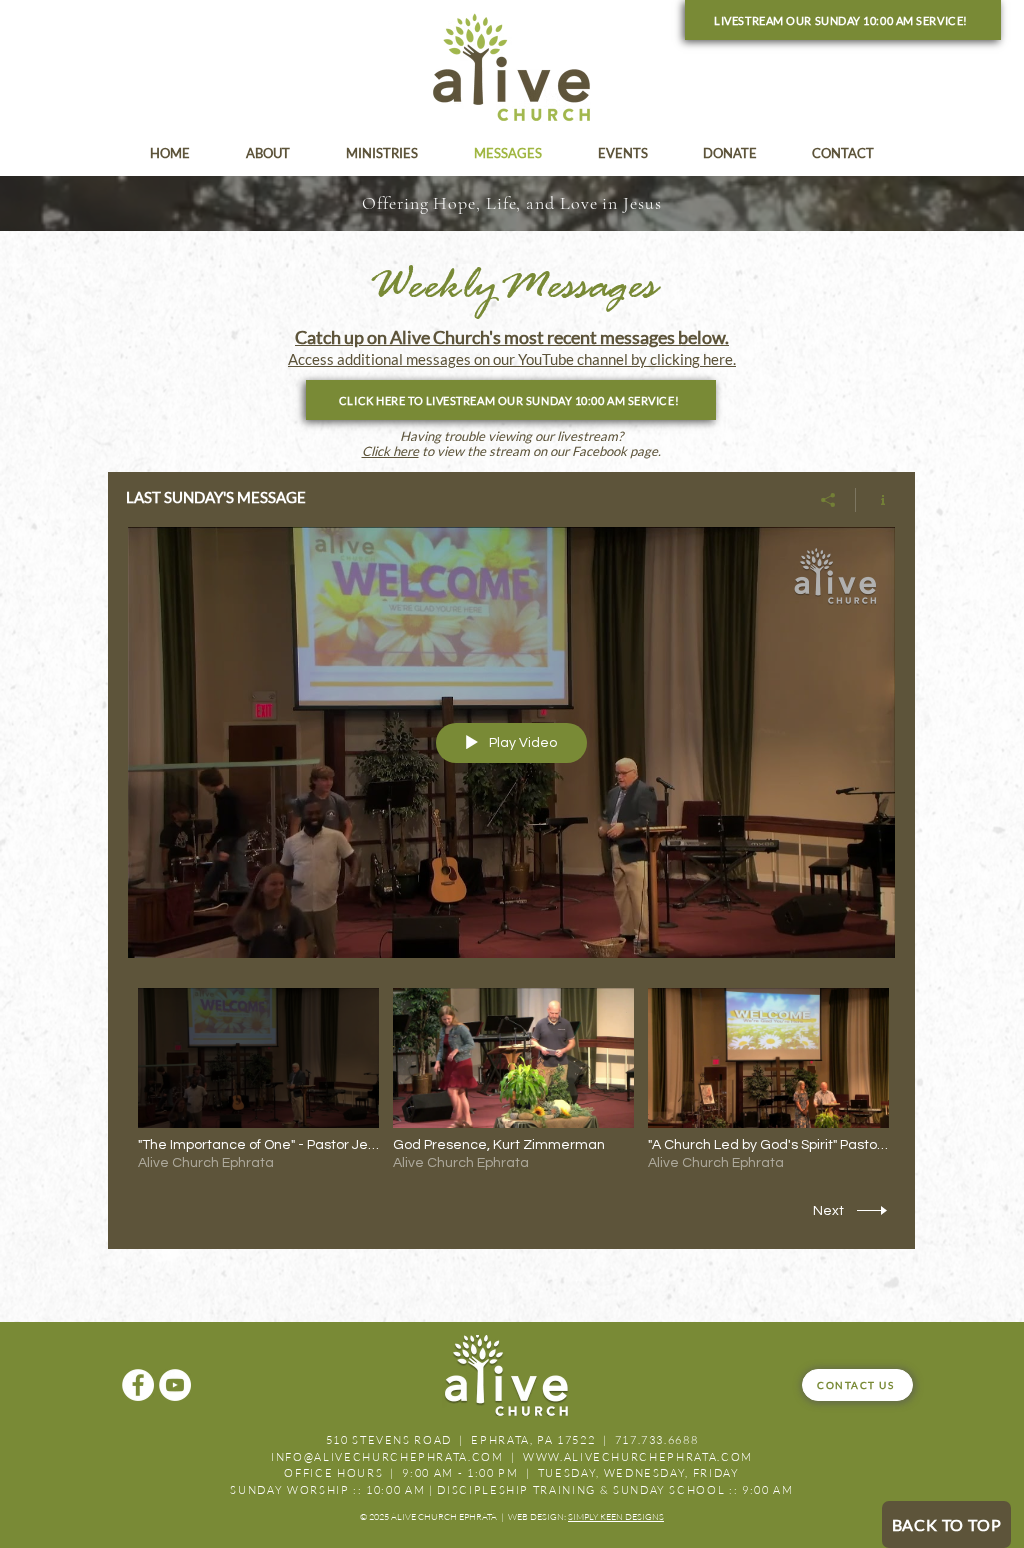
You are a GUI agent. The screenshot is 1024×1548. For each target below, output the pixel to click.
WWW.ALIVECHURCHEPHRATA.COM (638, 1457)
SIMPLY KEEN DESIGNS (616, 1516)
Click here (390, 451)
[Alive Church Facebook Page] (138, 1385)
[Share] (828, 500)
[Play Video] (258, 1080)
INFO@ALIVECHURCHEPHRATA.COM (387, 1457)
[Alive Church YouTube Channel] (175, 1385)
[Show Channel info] (875, 500)
